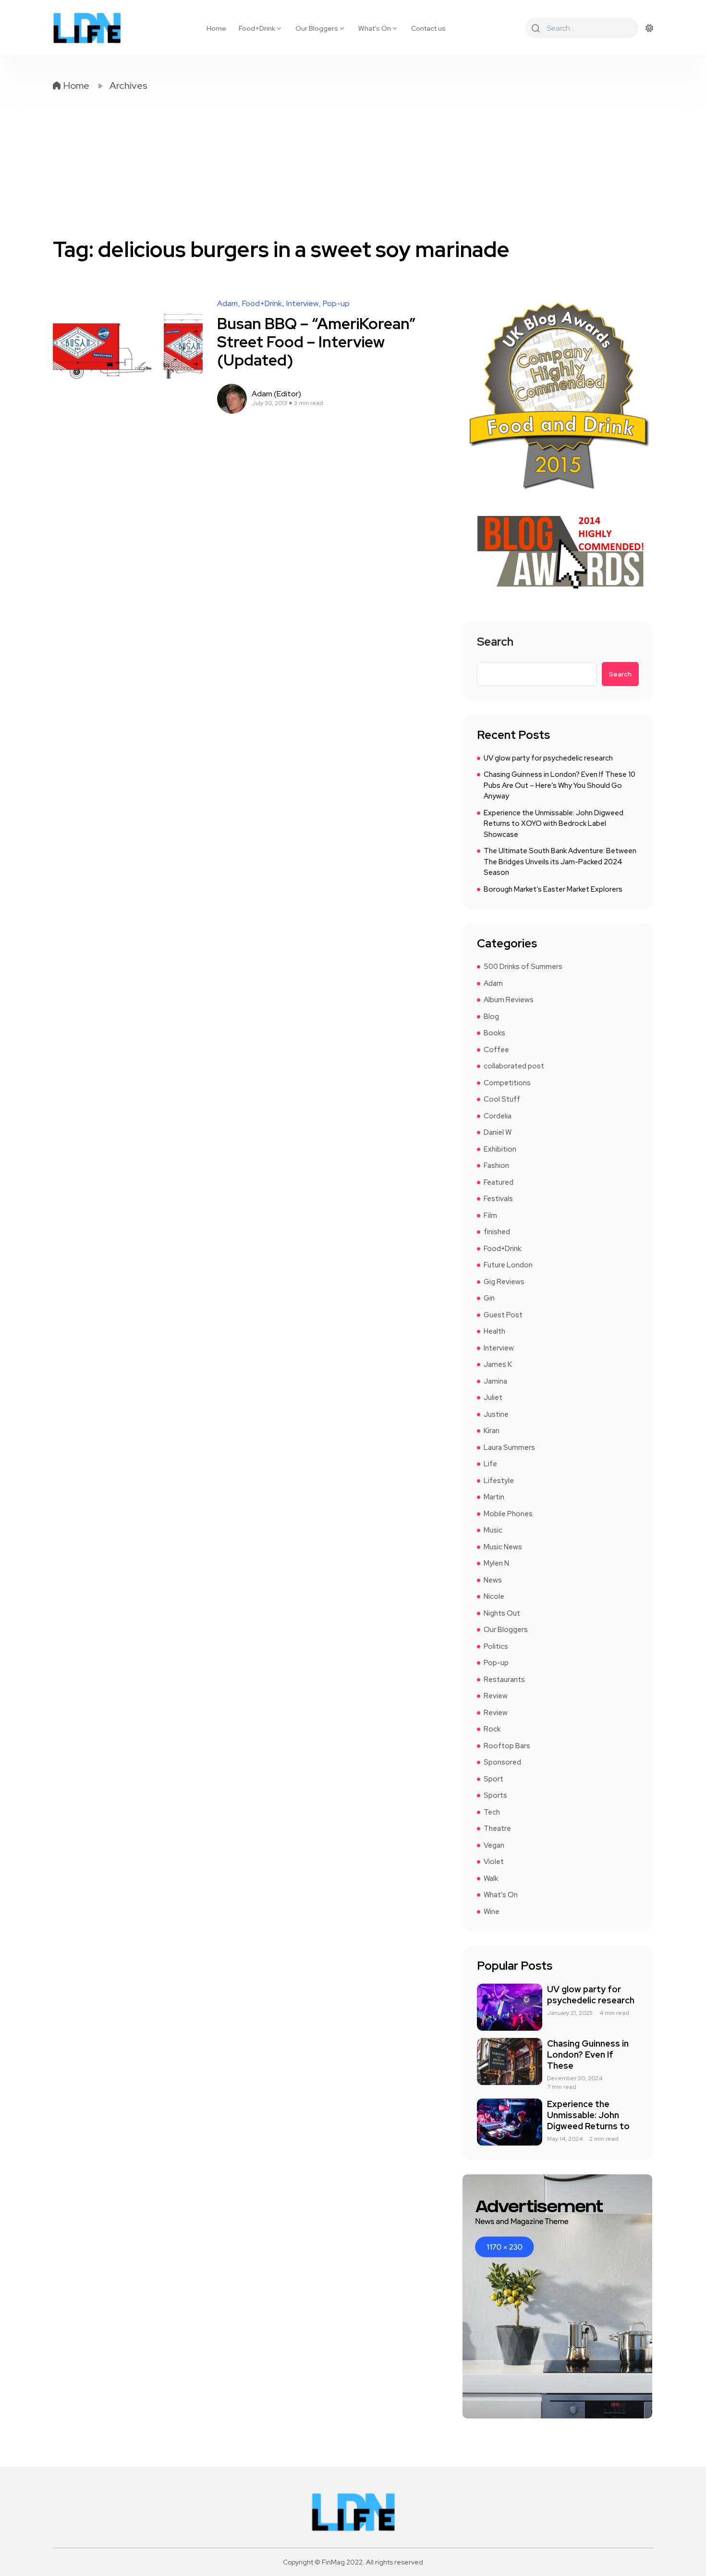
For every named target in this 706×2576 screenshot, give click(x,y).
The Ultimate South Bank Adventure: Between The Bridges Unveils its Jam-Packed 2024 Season (560, 862)
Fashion (496, 1165)
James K (498, 1364)
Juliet (493, 1398)
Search (495, 643)
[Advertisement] (353, 164)
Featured (499, 1182)
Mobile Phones (508, 1514)
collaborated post (514, 1066)
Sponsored (502, 1762)
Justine (496, 1414)
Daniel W (498, 1132)
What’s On (375, 28)
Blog (491, 1017)
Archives (128, 86)
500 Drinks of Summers (523, 967)
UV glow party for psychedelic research (548, 758)
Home (216, 28)
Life (490, 1464)
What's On (501, 1895)
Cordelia (498, 1116)
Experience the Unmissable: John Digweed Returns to (588, 2115)
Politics (496, 1646)
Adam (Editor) (276, 394)
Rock (492, 1729)
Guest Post (503, 1315)
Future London (508, 1265)
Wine (492, 1912)
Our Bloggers (317, 28)
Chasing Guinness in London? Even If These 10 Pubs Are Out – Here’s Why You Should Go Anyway (560, 785)
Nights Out (502, 1613)
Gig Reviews (504, 1282)
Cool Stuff (502, 1099)
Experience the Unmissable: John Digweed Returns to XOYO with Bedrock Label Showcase (554, 824)
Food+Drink (257, 28)
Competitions (507, 1083)
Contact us (428, 28)
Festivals (498, 1199)
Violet (494, 1862)
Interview (302, 304)
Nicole (494, 1596)
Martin (494, 1497)
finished (497, 1232)
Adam (227, 304)
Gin (489, 1298)
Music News (503, 1547)
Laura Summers (509, 1447)
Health (494, 1331)
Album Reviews (509, 1000)
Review (496, 1696)
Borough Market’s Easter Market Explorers (553, 889)
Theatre (497, 1828)
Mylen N (496, 1563)
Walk (491, 1878)
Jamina (495, 1381)
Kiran (492, 1431)
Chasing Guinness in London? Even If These (588, 2055)
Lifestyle (499, 1481)
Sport (493, 1779)
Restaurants (504, 1680)
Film (490, 1215)
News (493, 1580)
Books (494, 1033)
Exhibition (500, 1149)
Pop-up (336, 304)
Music (493, 1530)
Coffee (496, 1050)
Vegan (494, 1845)
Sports (495, 1795)
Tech (492, 1812)
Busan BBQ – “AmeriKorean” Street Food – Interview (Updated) (316, 342)
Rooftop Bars (507, 1746)
